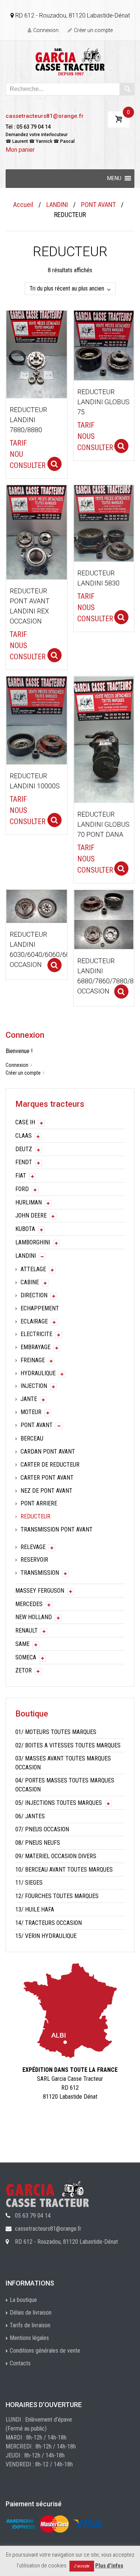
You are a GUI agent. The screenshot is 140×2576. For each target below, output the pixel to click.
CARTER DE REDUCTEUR (50, 1465)
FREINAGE (33, 1360)
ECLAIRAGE (34, 1321)
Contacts (20, 2363)
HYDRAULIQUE (38, 1373)
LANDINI (57, 205)
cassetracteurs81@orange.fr (45, 116)
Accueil (23, 205)
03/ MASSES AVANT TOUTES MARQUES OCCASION (63, 1763)
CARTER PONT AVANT (47, 1478)
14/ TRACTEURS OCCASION (49, 1923)
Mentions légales (29, 2338)
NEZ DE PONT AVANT (46, 1491)
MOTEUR (31, 1412)
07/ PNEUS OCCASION (42, 1829)
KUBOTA (25, 1229)
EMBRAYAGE (35, 1347)
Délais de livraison (31, 2313)
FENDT (24, 1162)
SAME (22, 1644)
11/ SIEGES (29, 1883)
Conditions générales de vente (45, 2351)
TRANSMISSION (40, 1573)
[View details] (37, 354)
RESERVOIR (34, 1560)
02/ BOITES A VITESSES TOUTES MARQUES (68, 1745)
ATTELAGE (33, 1269)
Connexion (46, 30)
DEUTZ (24, 1149)
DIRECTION (34, 1295)
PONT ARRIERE (39, 1503)
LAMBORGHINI (33, 1242)
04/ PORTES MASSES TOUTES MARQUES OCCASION (65, 1785)
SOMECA (26, 1657)
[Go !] (127, 89)
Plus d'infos (109, 2566)
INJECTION (34, 1386)
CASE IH (25, 1122)
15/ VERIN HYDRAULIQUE (46, 1936)
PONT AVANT (98, 205)
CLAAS (24, 1136)
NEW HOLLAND (34, 1617)
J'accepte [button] (82, 2566)
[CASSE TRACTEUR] (70, 61)
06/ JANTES (30, 1816)
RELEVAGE (33, 1547)
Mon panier (20, 150)
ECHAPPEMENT (40, 1308)
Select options (55, 464)
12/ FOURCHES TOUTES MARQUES (57, 1896)
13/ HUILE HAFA (35, 1909)
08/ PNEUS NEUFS (38, 1843)
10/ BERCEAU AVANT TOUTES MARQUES (64, 1870)
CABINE (30, 1282)
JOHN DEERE (31, 1215)
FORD (22, 1189)
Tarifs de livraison (30, 2325)
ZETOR (24, 1670)
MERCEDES (29, 1604)
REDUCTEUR (35, 1516)
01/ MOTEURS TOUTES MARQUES (56, 1732)
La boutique (23, 2300)
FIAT (21, 1176)
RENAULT (27, 1631)
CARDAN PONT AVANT (48, 1452)
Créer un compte (93, 30)
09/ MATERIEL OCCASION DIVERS (56, 1856)
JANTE (29, 1399)
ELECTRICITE (36, 1334)
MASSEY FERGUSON (40, 1591)
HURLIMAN (29, 1202)
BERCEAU (32, 1438)
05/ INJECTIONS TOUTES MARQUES (59, 1803)
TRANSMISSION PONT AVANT (57, 1529)
